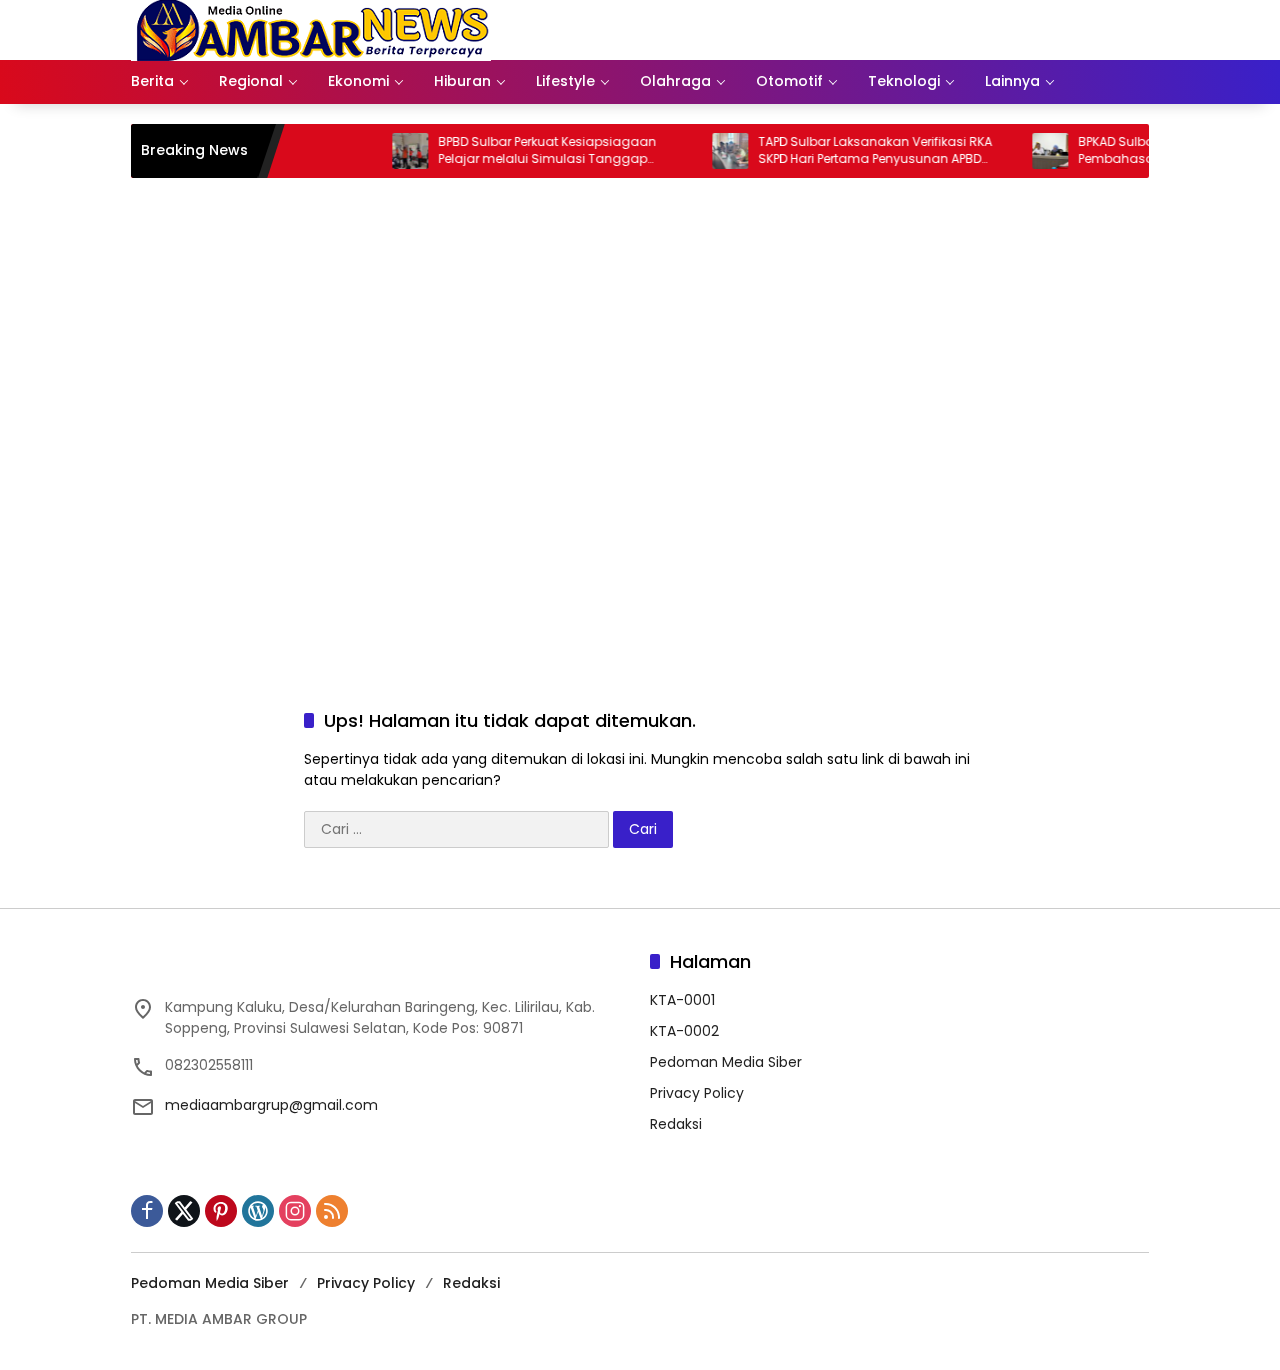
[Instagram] (295, 1211)
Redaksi (676, 1124)
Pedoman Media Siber (726, 1062)
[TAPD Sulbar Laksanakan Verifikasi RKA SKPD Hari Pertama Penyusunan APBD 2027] (706, 151)
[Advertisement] (640, 498)
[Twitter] (184, 1211)
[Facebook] (147, 1211)
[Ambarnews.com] (311, 29)
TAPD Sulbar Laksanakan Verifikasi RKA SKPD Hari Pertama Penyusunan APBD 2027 (851, 151)
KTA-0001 (682, 1000)
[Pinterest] (221, 1211)
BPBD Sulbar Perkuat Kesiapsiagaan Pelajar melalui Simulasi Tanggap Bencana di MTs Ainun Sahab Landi (523, 151)
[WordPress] (258, 1211)
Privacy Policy (697, 1093)
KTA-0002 (684, 1031)
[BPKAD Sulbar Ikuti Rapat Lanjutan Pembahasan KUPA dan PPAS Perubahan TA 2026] (1026, 151)
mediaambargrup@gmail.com (271, 1105)
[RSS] (332, 1211)
